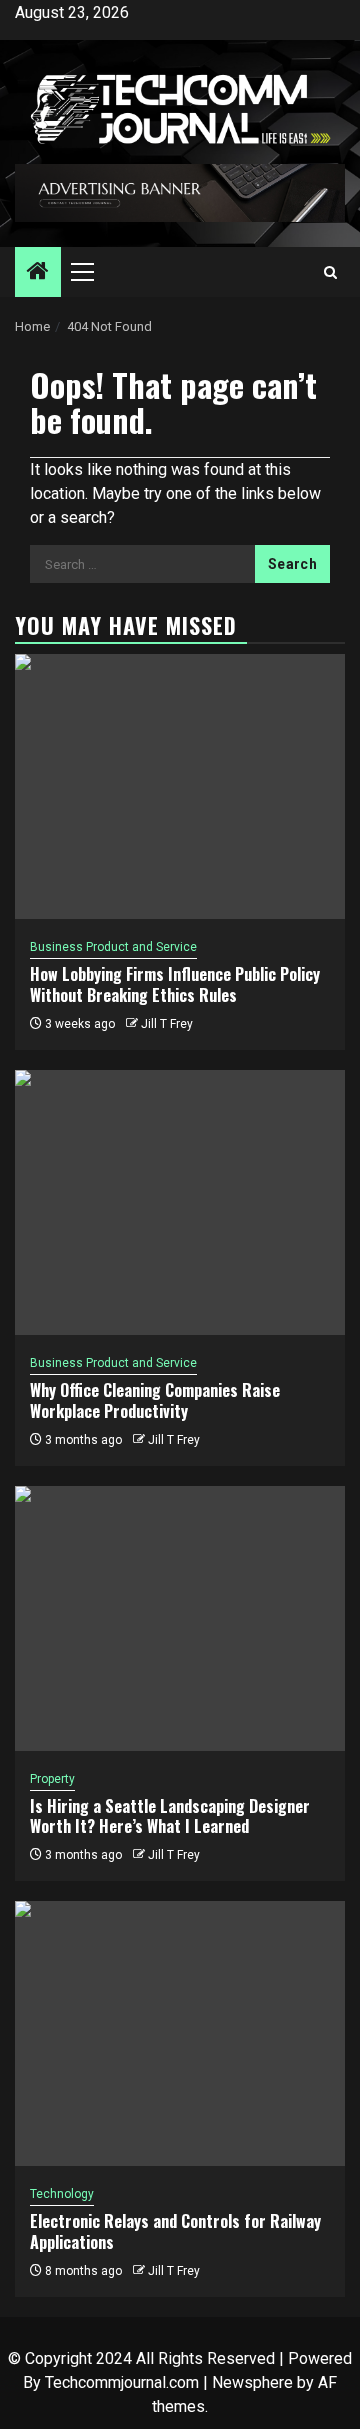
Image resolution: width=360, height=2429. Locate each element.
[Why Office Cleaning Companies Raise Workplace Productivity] (180, 1202)
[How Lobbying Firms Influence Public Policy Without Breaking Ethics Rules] (180, 786)
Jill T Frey (167, 1024)
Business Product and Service (113, 947)
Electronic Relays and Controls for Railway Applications (175, 2231)
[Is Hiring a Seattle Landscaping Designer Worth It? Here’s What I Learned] (180, 1618)
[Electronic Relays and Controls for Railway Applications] (180, 2033)
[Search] (330, 272)
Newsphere (252, 2382)
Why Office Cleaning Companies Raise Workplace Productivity (155, 1400)
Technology (62, 2194)
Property (52, 1779)
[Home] (38, 273)
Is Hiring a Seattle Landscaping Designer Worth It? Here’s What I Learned (170, 1816)
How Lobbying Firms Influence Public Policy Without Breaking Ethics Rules (175, 984)
